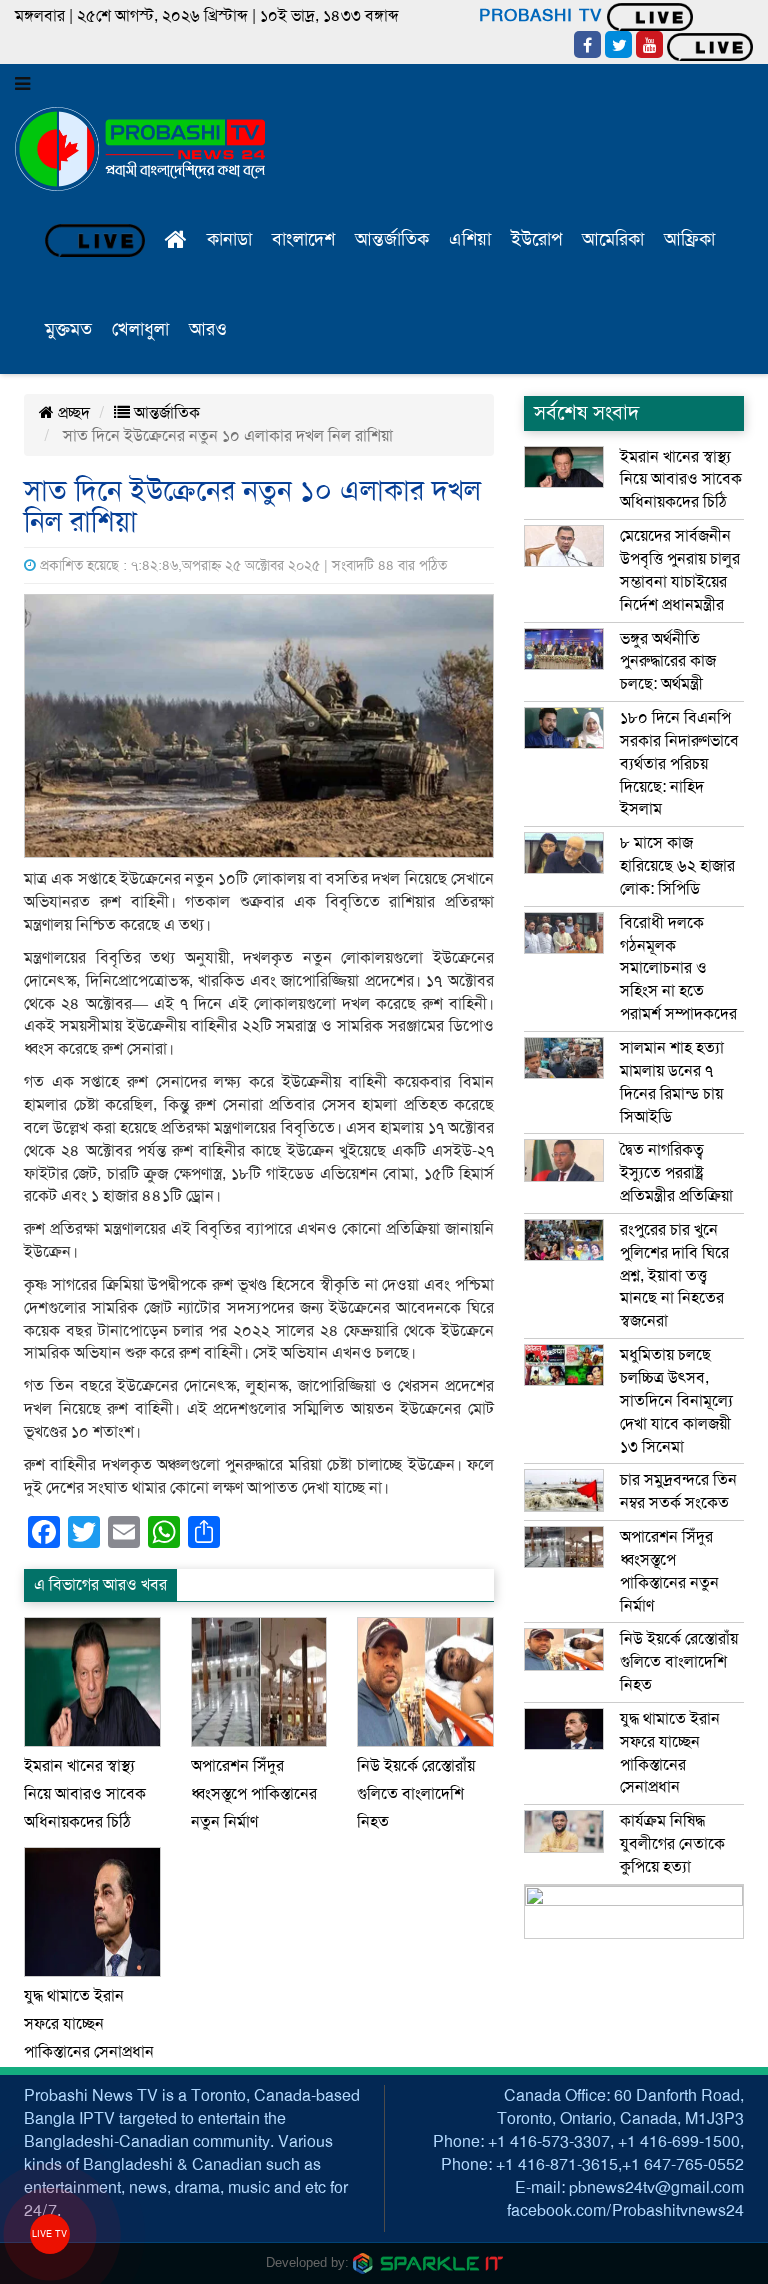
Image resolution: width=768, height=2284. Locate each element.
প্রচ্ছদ (72, 413)
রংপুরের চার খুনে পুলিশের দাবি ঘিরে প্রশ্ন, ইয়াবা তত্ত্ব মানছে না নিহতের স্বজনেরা (674, 1275)
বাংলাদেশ (303, 239)
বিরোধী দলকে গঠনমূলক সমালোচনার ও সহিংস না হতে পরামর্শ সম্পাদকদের (678, 968)
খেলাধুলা (140, 329)
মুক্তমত (68, 329)
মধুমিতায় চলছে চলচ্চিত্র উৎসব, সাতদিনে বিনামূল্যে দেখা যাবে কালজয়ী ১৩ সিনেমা (676, 1400)
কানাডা (229, 239)
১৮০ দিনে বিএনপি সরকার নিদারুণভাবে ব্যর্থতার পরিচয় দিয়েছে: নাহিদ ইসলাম (679, 763)
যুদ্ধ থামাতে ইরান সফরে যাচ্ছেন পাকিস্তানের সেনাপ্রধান (89, 2024)
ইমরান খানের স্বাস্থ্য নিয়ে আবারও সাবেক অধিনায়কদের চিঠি (85, 1794)
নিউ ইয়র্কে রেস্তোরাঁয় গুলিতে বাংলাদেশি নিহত (416, 1794)
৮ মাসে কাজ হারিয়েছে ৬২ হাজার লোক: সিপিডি (677, 866)
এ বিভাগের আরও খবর (100, 1585)
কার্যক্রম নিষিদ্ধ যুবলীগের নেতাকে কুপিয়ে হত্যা (672, 1844)
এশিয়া (470, 239)
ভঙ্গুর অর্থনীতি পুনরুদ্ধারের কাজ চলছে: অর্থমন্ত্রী (668, 662)
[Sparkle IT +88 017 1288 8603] (428, 2262)
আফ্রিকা (689, 239)
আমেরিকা (613, 239)
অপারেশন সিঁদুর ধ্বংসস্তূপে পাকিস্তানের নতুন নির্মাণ (254, 1794)
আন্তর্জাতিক (392, 239)
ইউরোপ (536, 239)
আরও (208, 329)
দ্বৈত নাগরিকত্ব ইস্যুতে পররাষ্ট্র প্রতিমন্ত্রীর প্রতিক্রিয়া (676, 1173)
